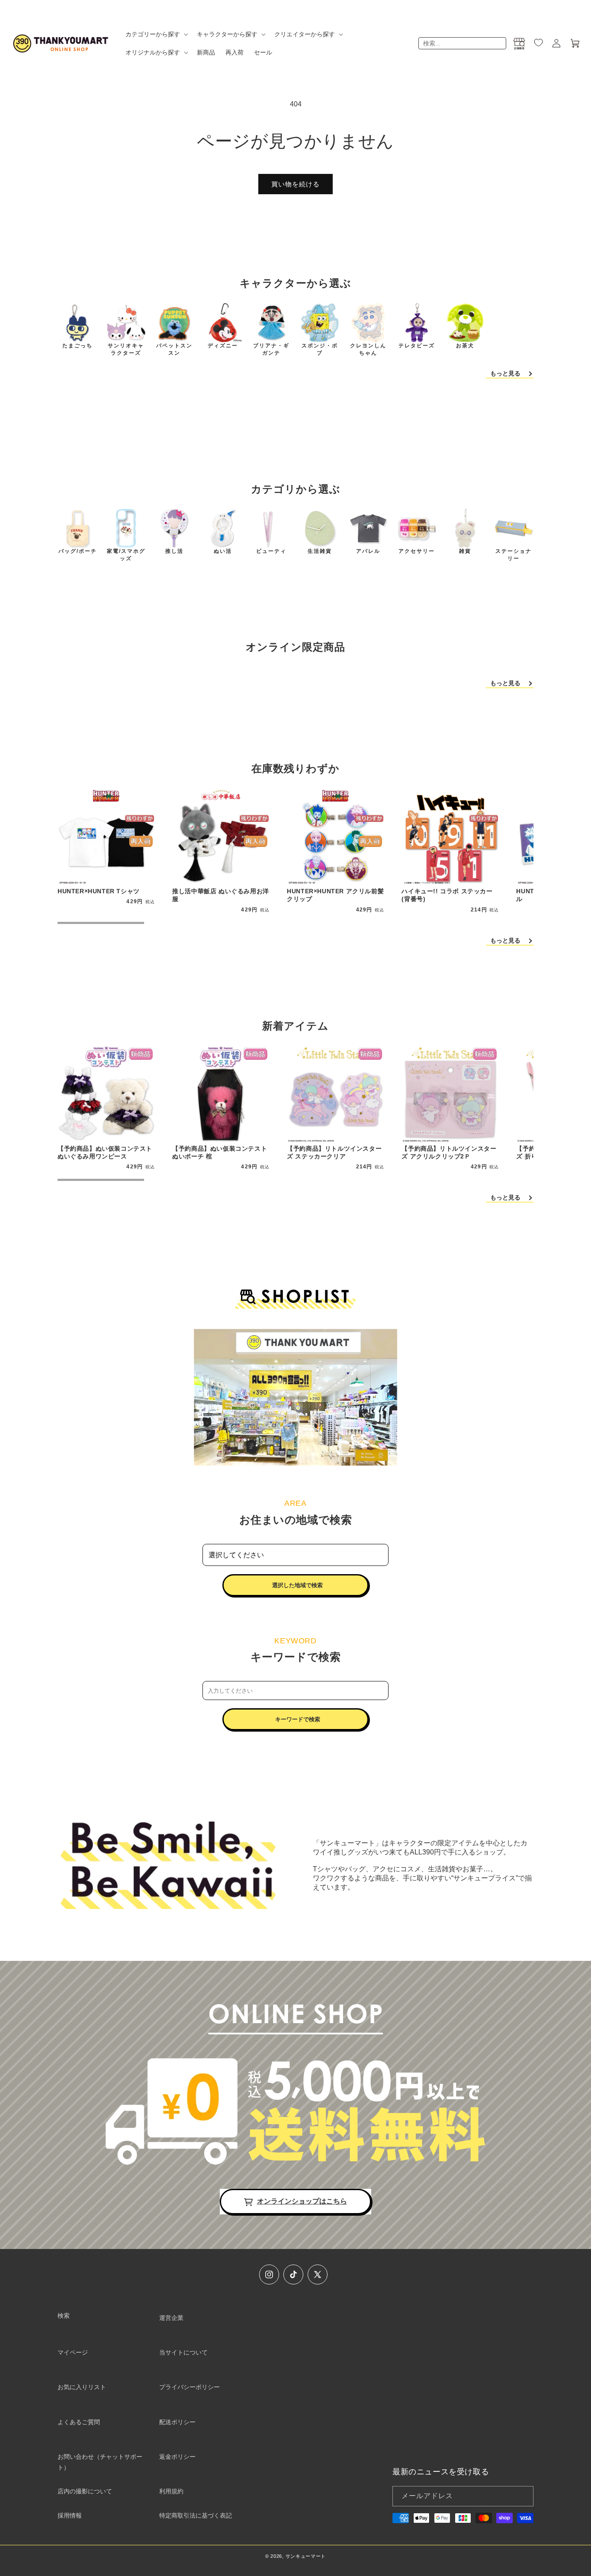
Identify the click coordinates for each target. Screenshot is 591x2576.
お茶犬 (465, 346)
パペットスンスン (174, 349)
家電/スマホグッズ (126, 555)
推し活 (174, 551)
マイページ (73, 2352)
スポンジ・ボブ (320, 349)
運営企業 (171, 2318)
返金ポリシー (177, 2457)
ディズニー (223, 346)
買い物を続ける (295, 184)
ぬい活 (223, 551)
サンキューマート (306, 2556)
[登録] (524, 2496)
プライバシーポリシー (190, 2387)
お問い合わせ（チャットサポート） (100, 2462)
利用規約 (171, 2491)
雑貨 (465, 551)
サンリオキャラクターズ (126, 349)
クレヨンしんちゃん (368, 349)
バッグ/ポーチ (78, 551)
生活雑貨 (320, 551)
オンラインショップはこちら (302, 2201)
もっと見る (505, 373)
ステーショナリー (514, 555)
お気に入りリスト (82, 2387)
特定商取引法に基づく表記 (196, 2515)
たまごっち (77, 346)
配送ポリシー (177, 2422)
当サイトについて (183, 2352)
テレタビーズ (417, 346)
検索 (64, 2316)
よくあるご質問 (79, 2422)
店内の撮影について (85, 2491)
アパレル (368, 551)
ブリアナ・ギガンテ (271, 349)
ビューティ (271, 551)
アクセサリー (417, 551)
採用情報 (70, 2515)
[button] (156, 34)
